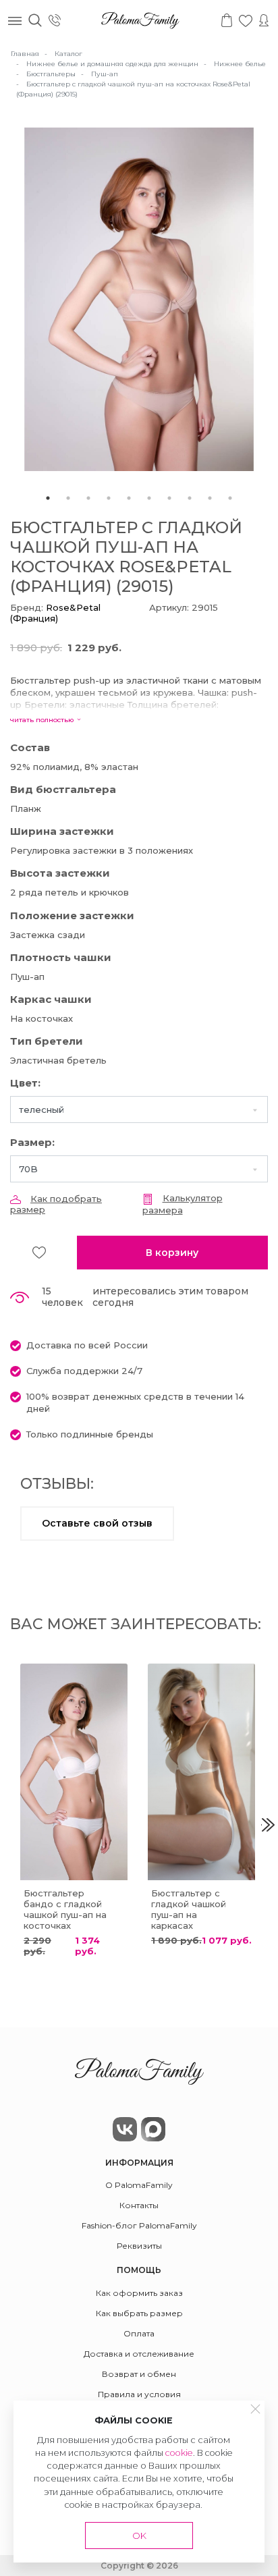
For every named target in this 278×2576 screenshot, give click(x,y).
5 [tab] (129, 498)
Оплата (139, 2333)
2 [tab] (68, 498)
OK (139, 2536)
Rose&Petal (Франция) (55, 613)
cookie (179, 2453)
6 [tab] (149, 498)
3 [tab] (88, 498)
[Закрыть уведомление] (256, 2409)
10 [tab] (230, 498)
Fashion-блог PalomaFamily (139, 2225)
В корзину (172, 1253)
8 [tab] (190, 498)
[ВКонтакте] (125, 2129)
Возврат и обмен (139, 2374)
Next (268, 1825)
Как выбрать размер (139, 2313)
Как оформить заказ (139, 2293)
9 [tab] (210, 498)
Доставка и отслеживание (139, 2354)
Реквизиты (139, 2246)
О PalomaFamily (139, 2185)
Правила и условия (139, 2394)
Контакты (139, 2205)
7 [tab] (169, 498)
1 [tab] (48, 498)
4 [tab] (109, 498)
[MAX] (153, 2129)
